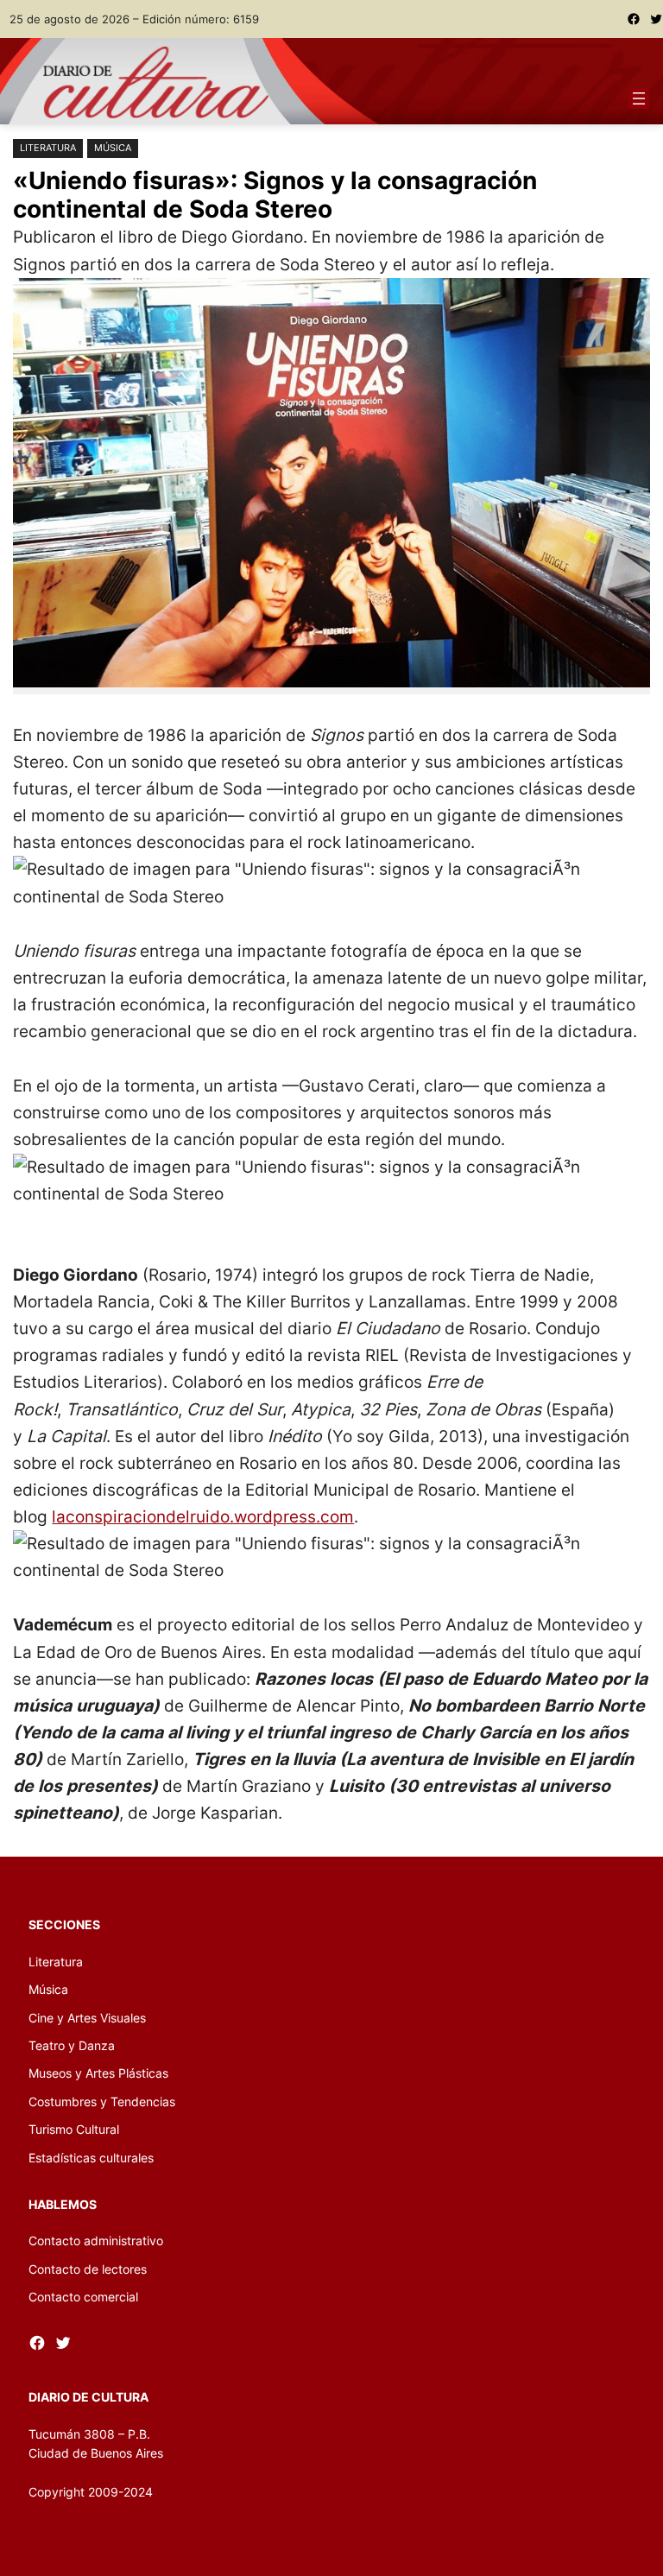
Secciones (64, 1924)
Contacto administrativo (96, 2241)
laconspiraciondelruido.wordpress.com (203, 1516)
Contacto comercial (83, 2297)
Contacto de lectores (88, 2269)
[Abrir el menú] (639, 98)
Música (113, 148)
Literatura (48, 148)
